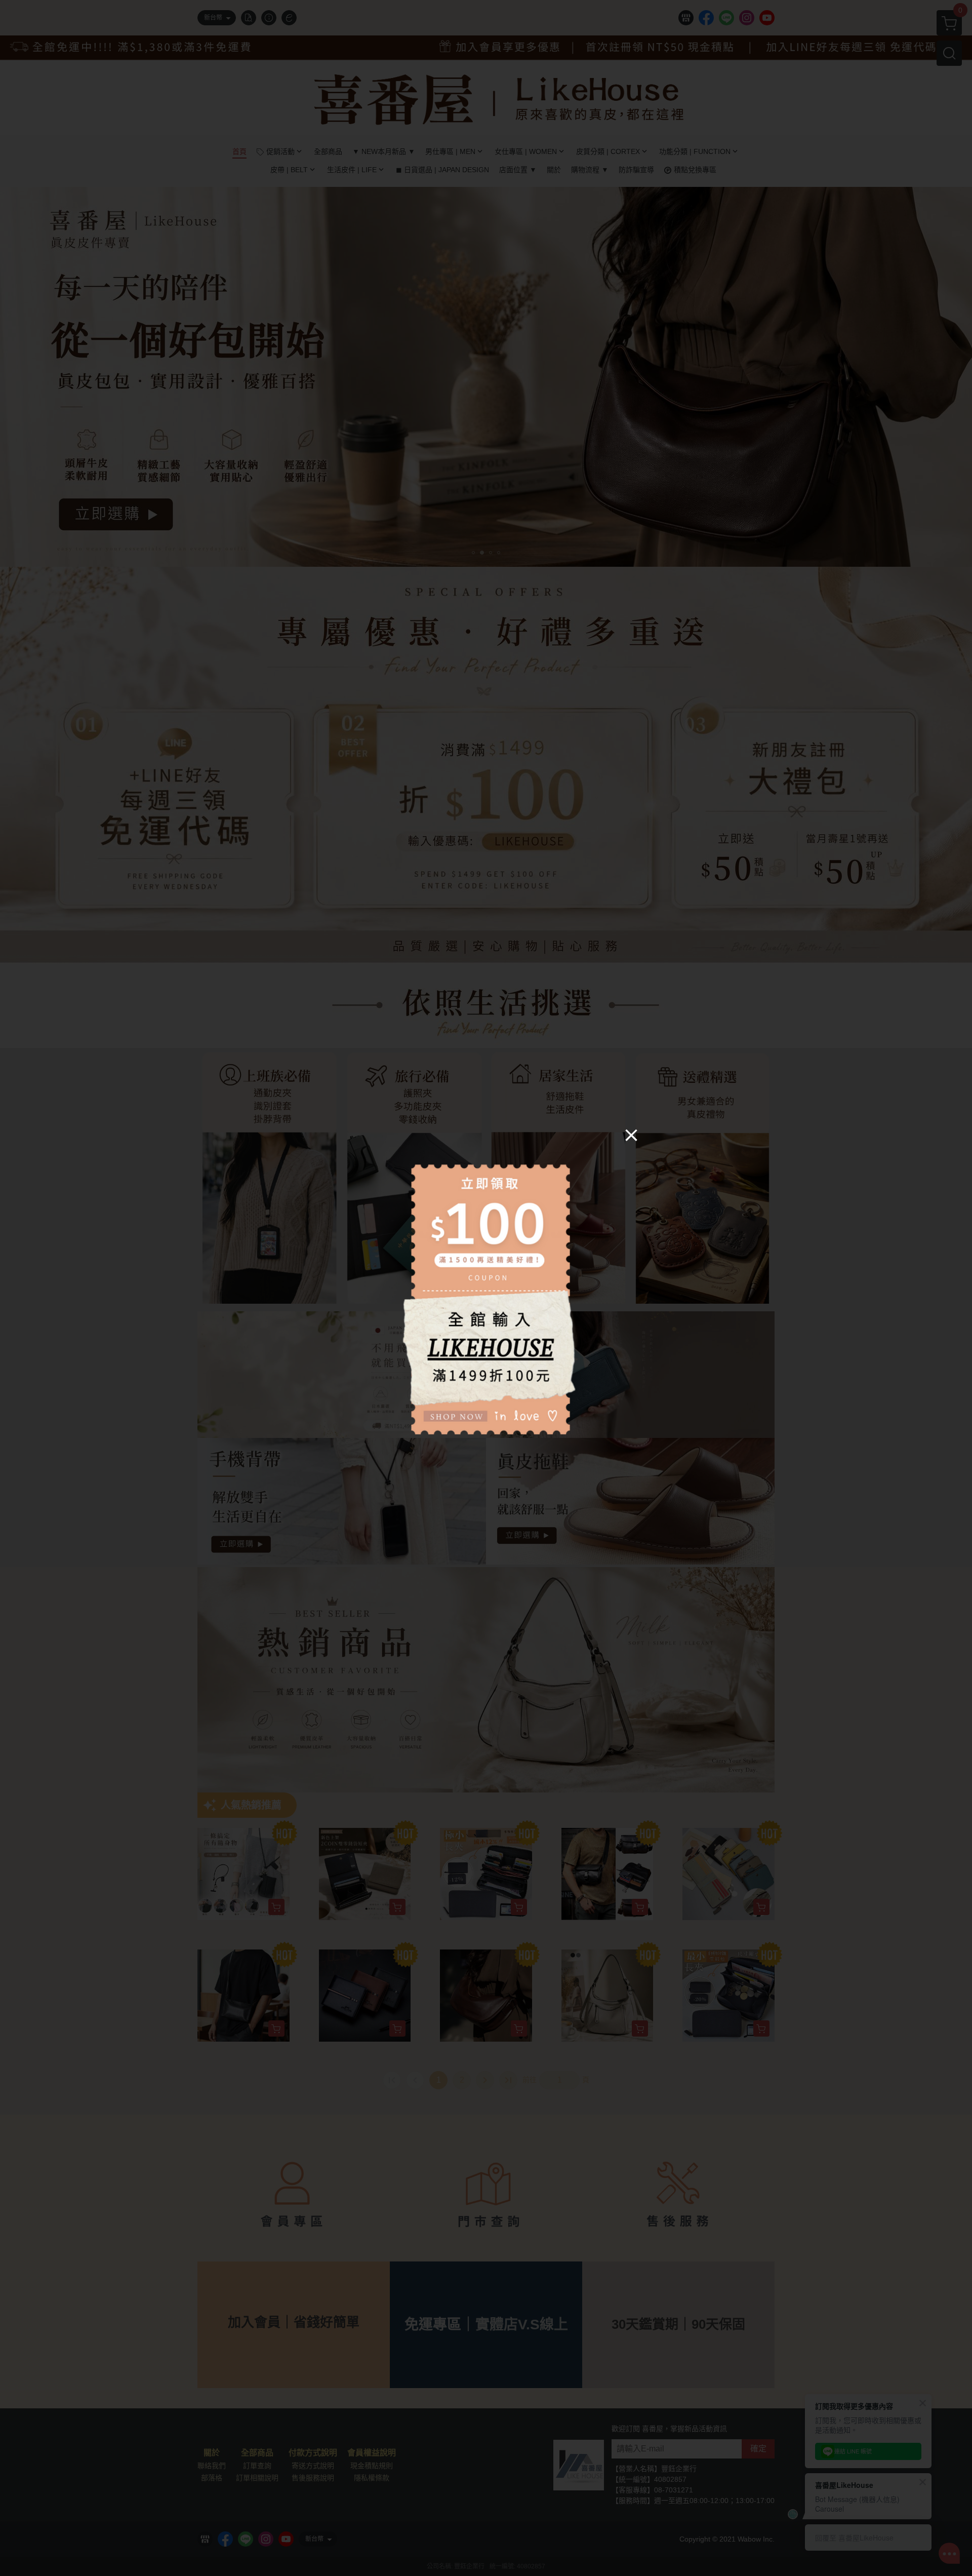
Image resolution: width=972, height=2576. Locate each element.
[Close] (631, 1135)
